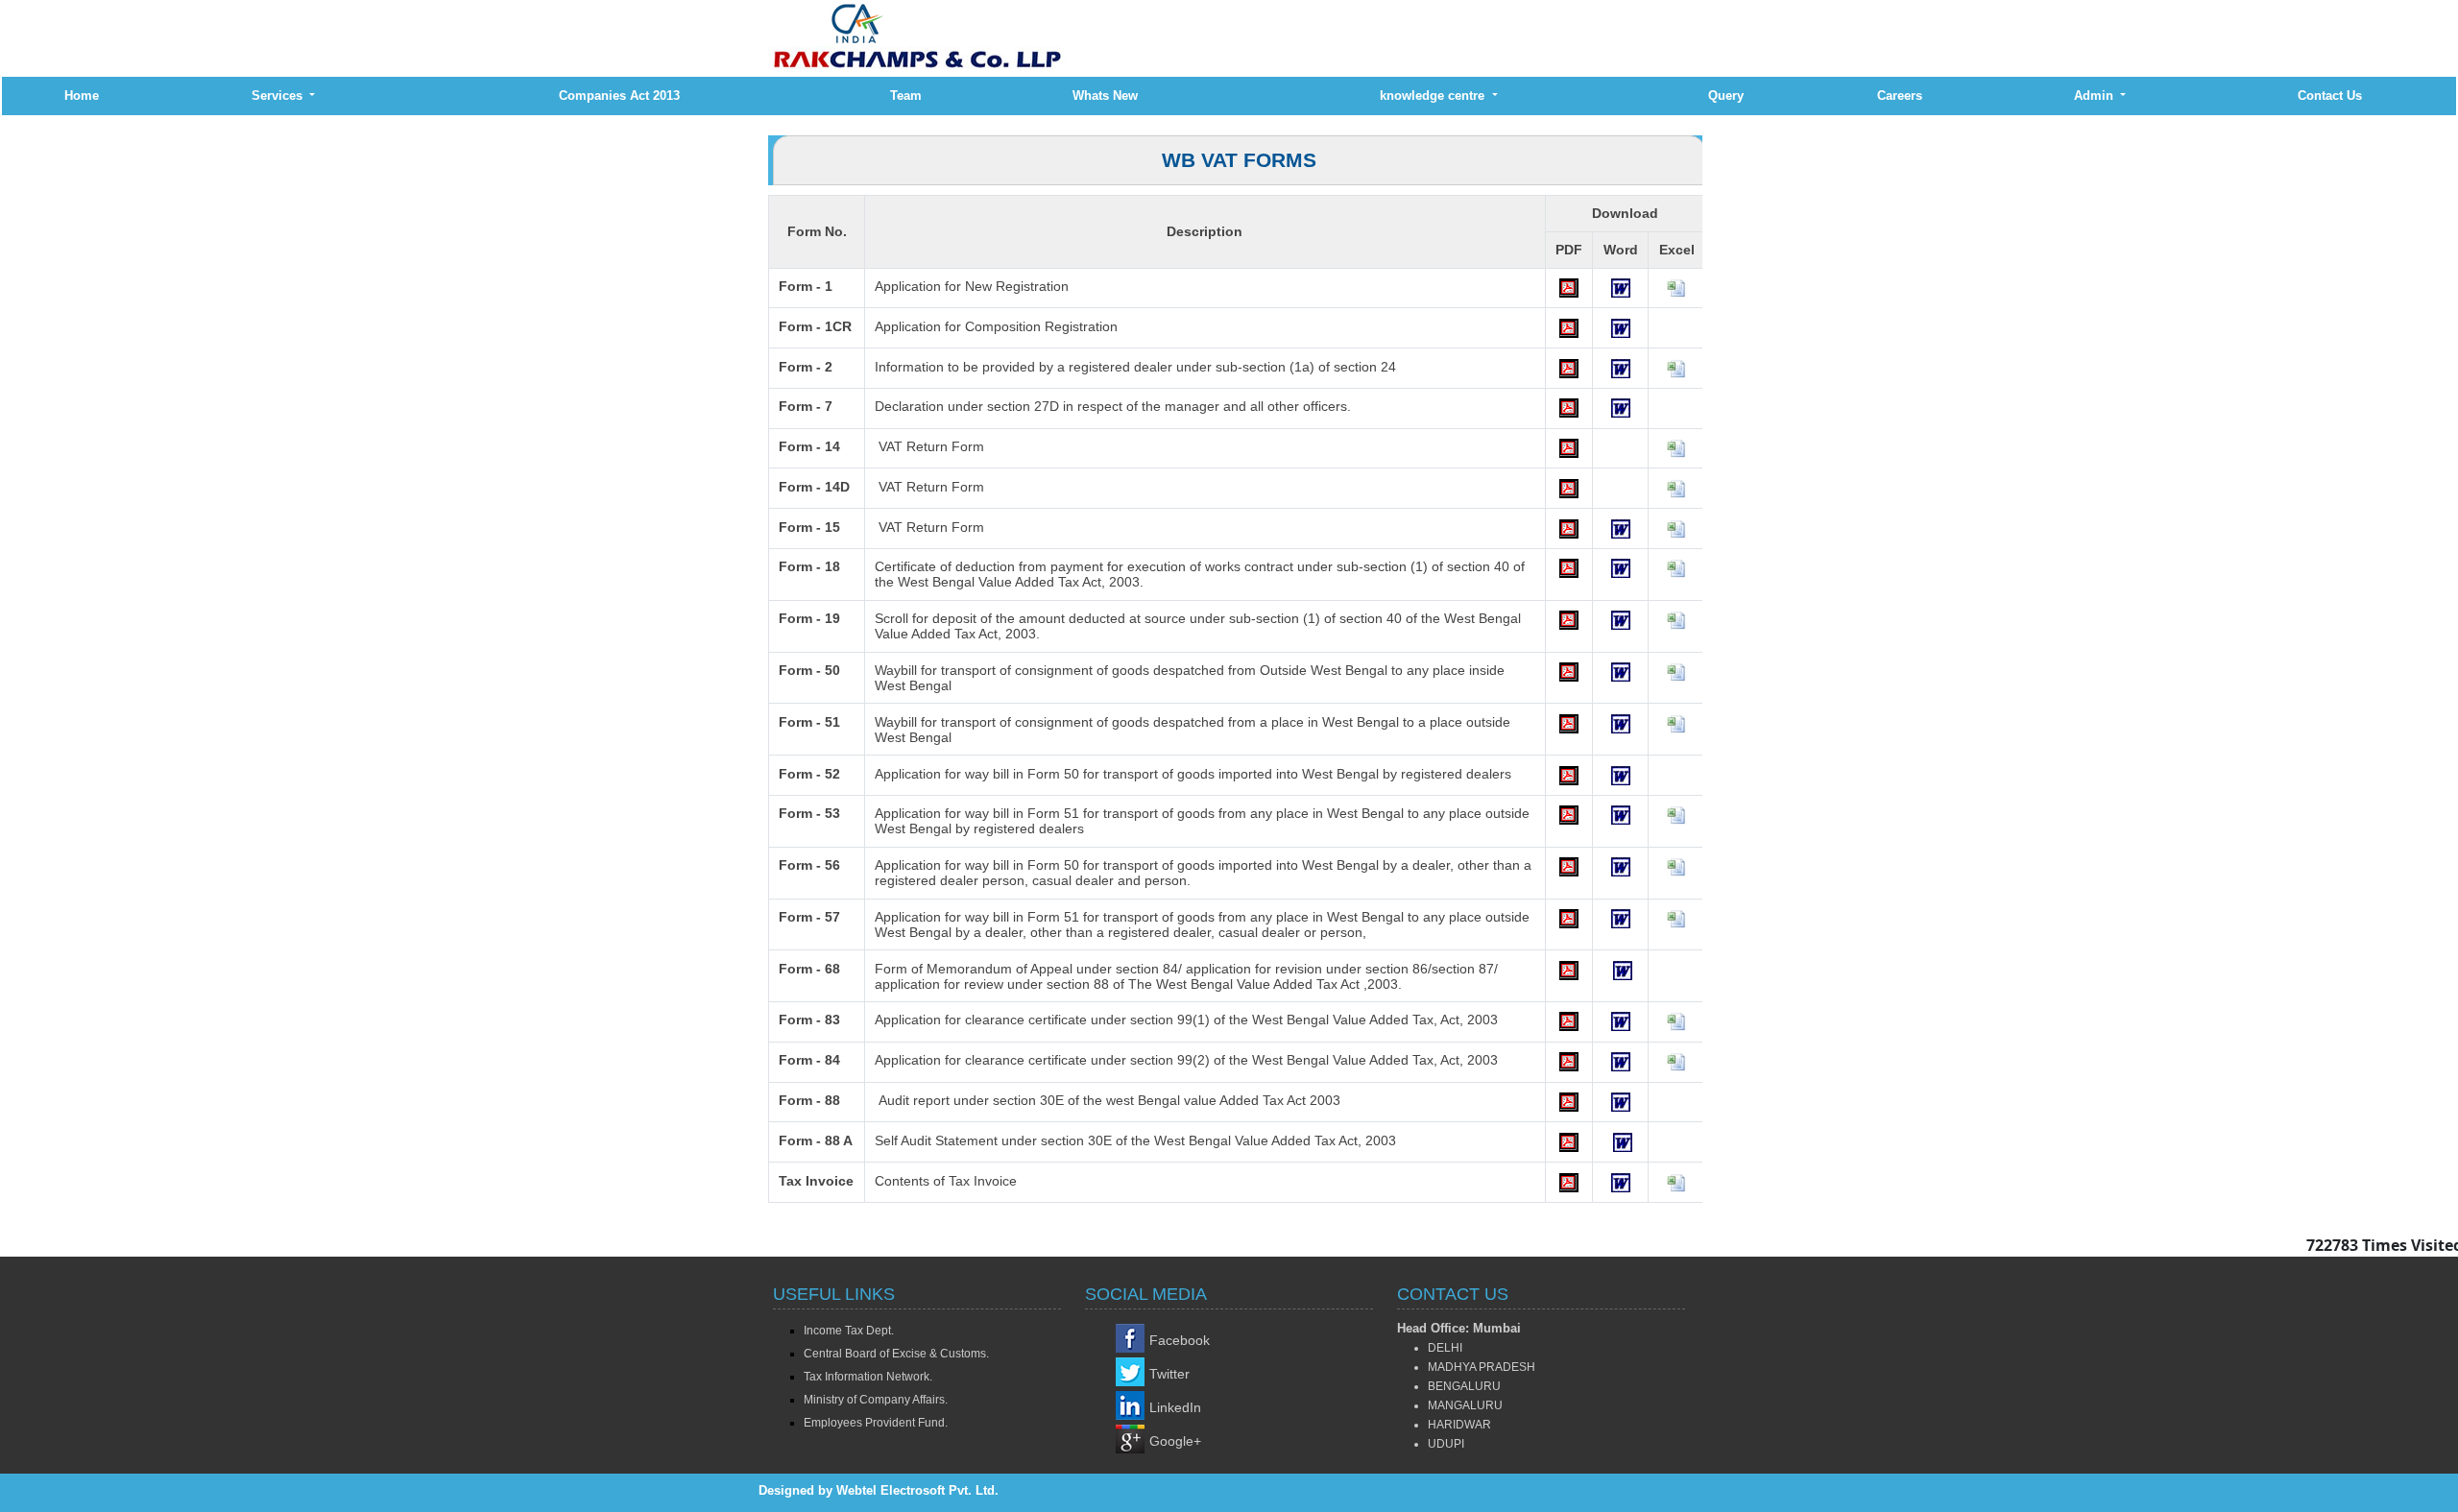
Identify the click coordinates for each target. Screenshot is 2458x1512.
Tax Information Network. (868, 1377)
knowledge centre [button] (1434, 96)
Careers (1900, 96)
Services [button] (279, 96)
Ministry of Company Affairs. (876, 1400)
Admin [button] (2096, 96)
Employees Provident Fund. (876, 1423)
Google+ (1175, 1441)
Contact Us (2330, 96)
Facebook (1180, 1340)
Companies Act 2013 (619, 96)
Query (1726, 96)
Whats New (1105, 96)
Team (906, 96)
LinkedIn (1175, 1407)
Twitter (1169, 1374)
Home (82, 96)
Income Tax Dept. (849, 1331)
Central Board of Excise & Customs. (896, 1354)
